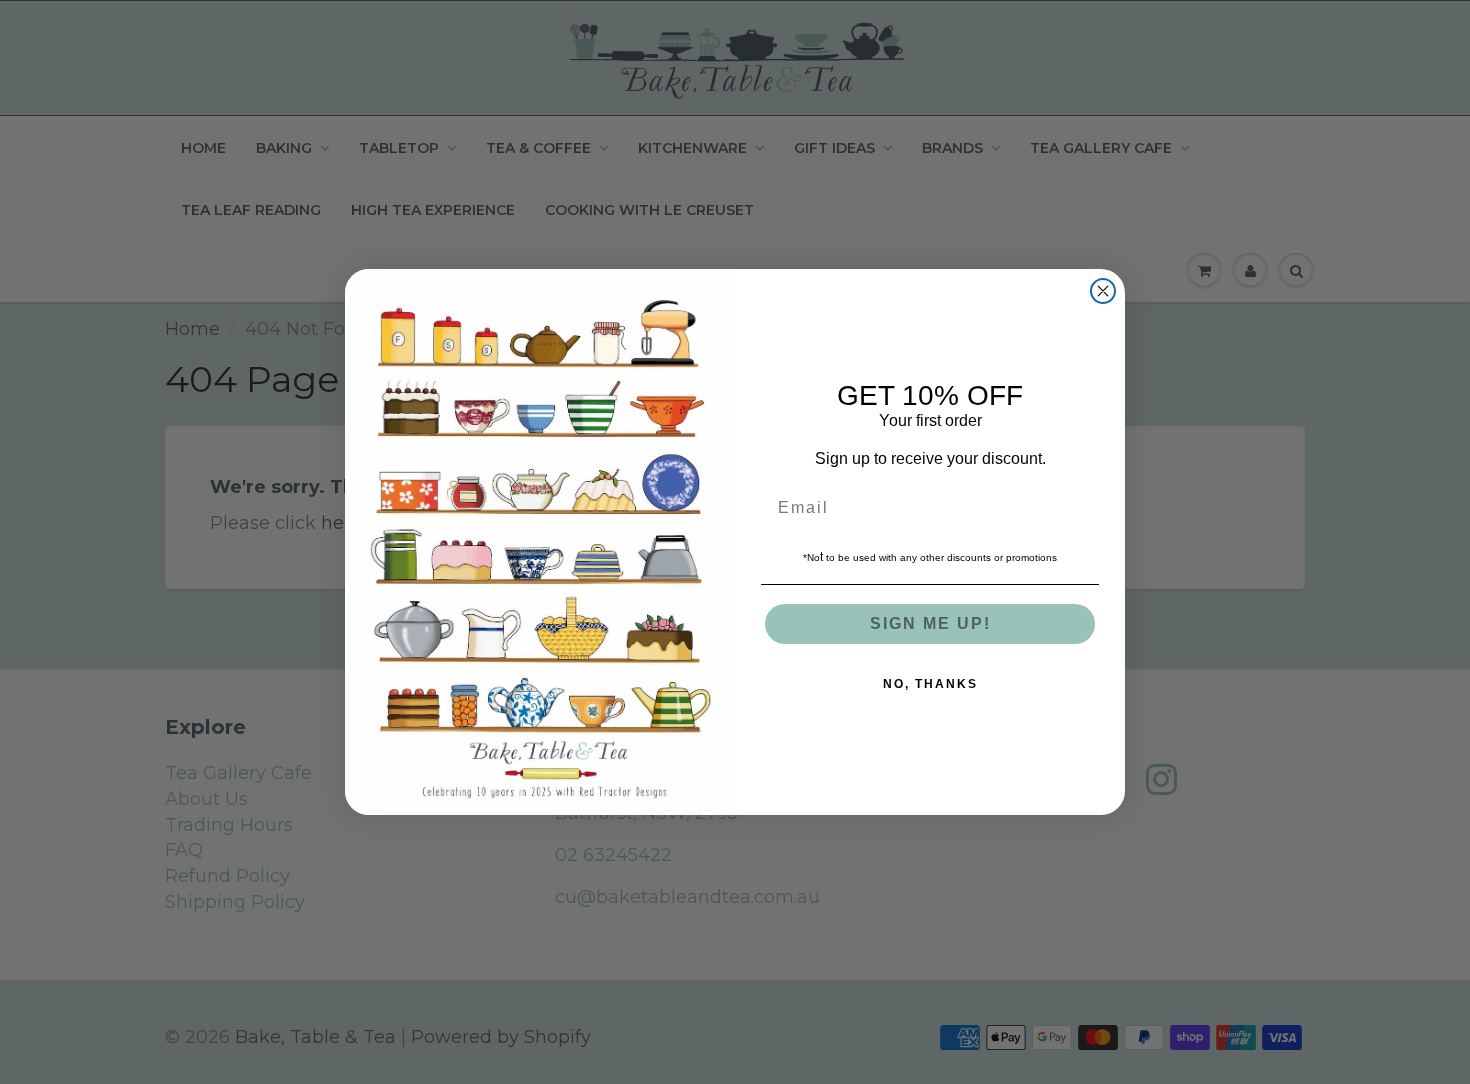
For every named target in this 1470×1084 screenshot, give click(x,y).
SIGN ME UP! (930, 623)
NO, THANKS (930, 684)
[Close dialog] (1103, 291)
